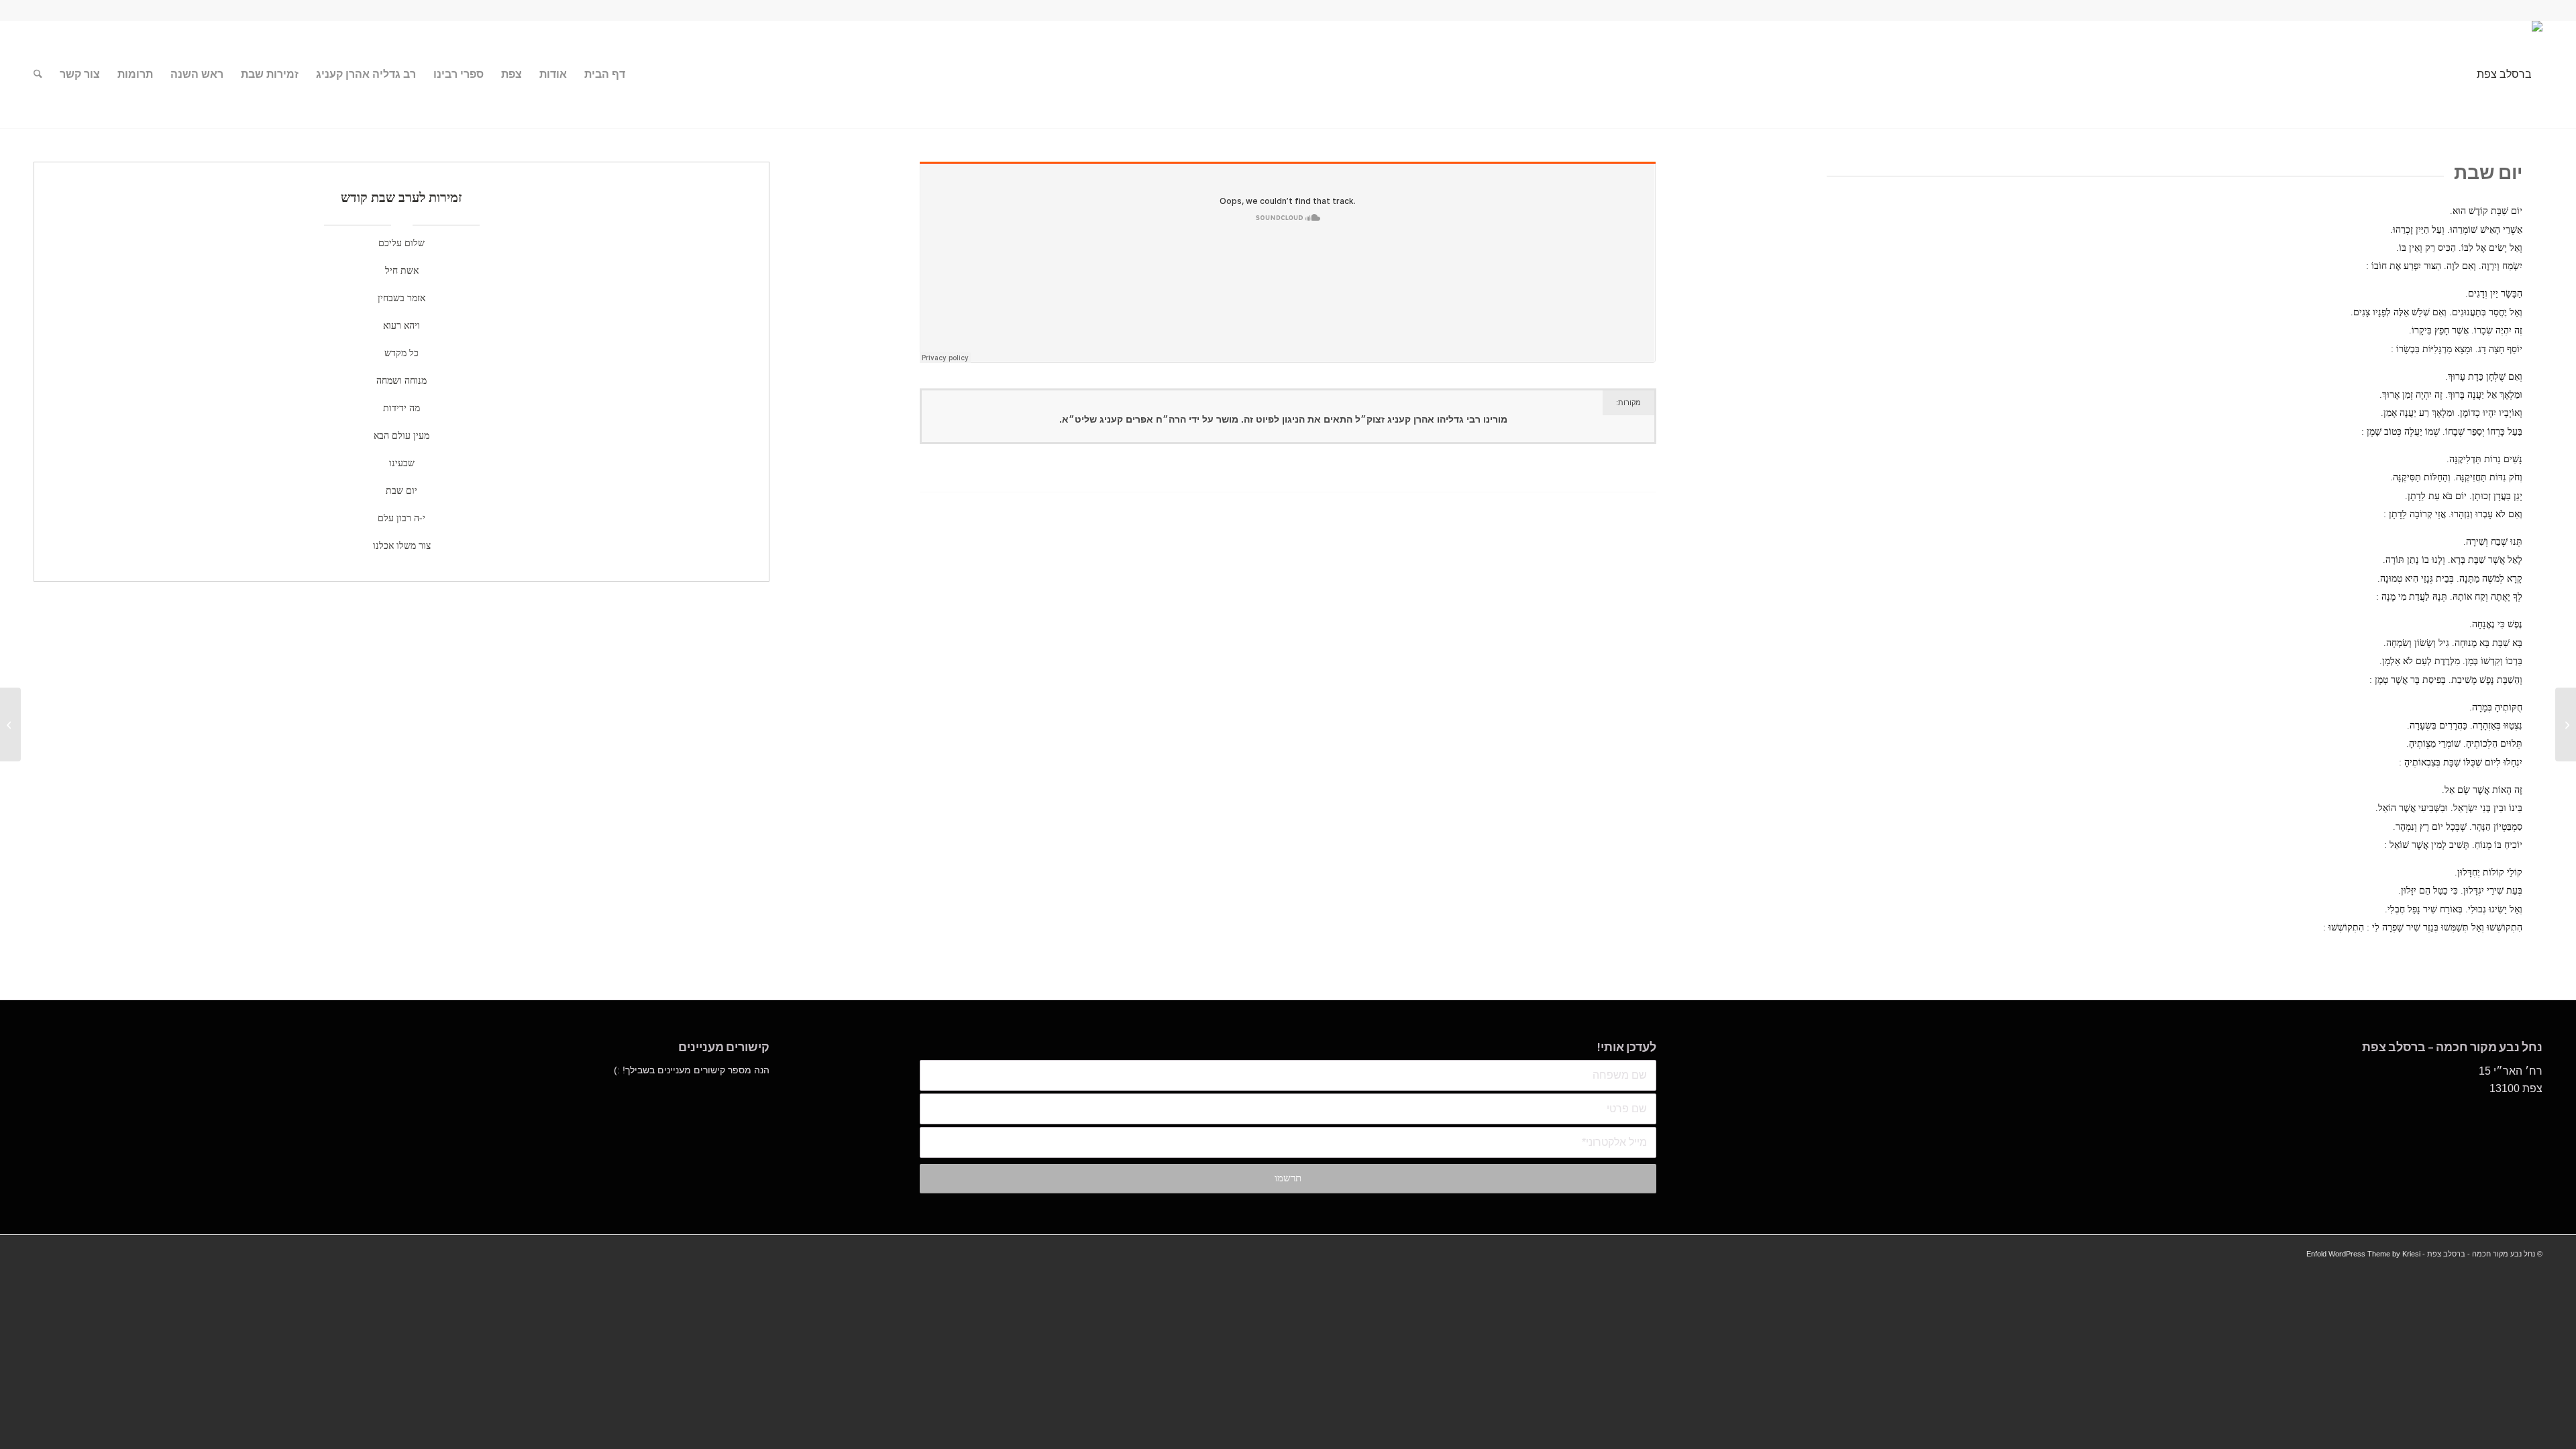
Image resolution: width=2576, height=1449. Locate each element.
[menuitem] (605, 74)
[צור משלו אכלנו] (2566, 724)
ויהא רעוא (401, 326)
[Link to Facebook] (38, 10)
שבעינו (402, 463)
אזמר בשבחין (401, 298)
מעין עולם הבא (401, 436)
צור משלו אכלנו (402, 546)
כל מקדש (401, 353)
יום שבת (401, 491)
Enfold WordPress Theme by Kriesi (2363, 1254)
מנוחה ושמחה (401, 381)
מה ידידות (401, 408)
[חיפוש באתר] (38, 74)
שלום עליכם (401, 243)
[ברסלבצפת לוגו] (2510, 74)
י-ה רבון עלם (401, 518)
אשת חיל (402, 271)
